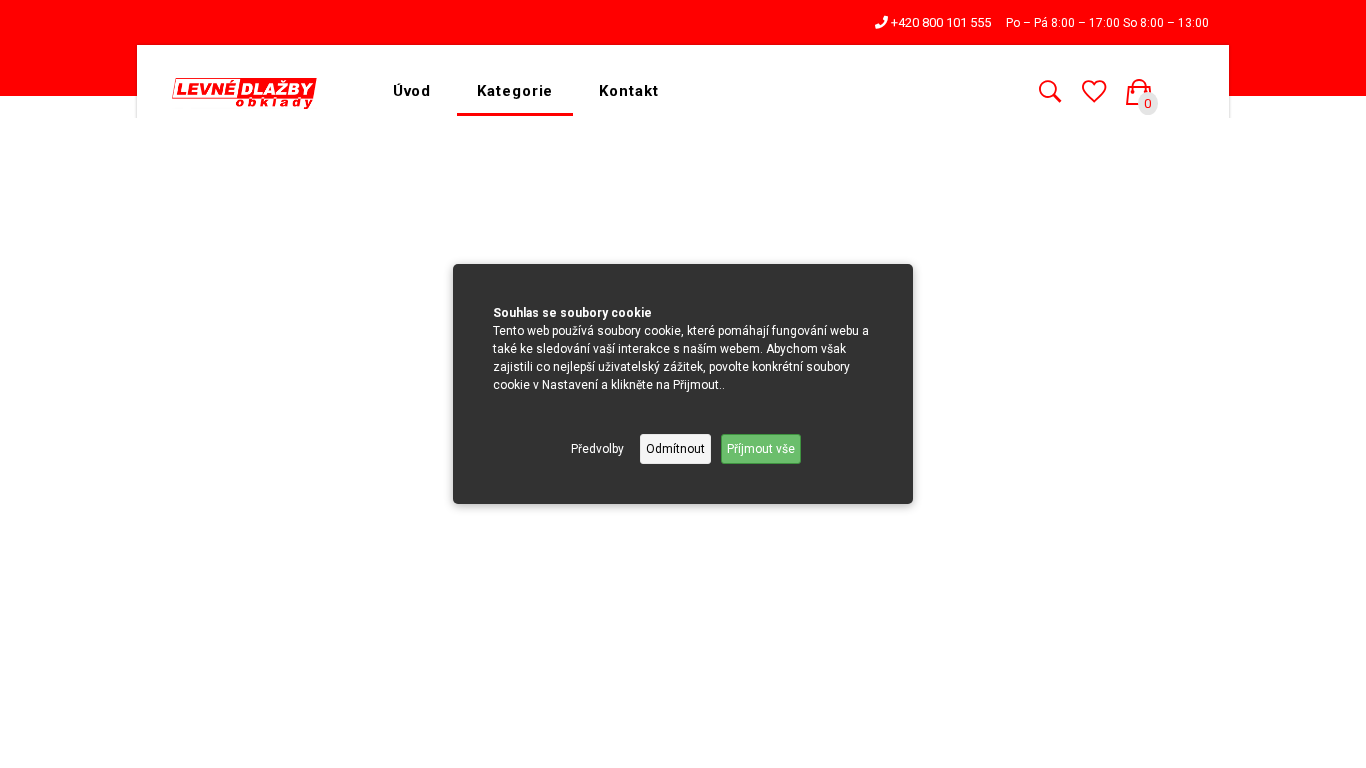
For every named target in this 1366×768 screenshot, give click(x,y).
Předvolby (597, 449)
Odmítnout (675, 449)
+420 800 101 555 (939, 22)
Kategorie (515, 91)
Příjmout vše (761, 449)
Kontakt (628, 91)
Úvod (412, 91)
